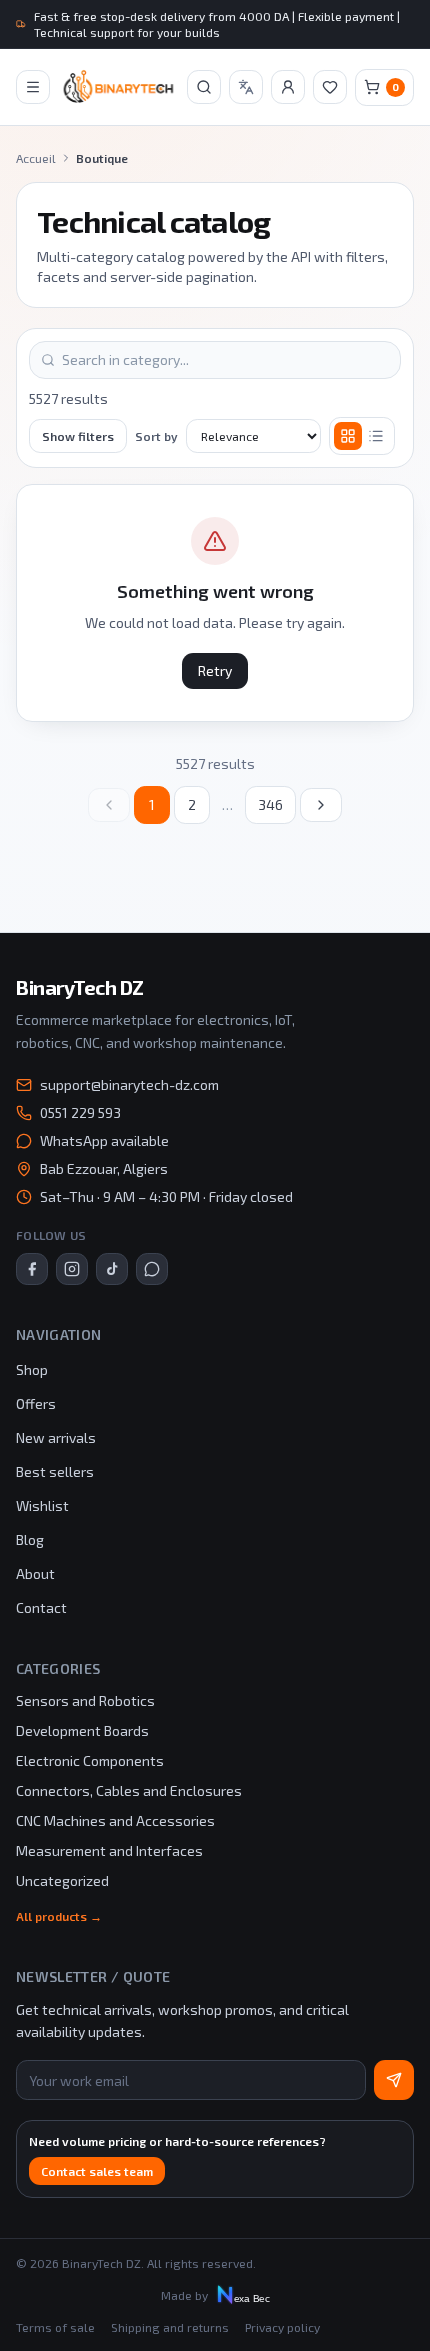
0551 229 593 (80, 1112)
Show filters (78, 436)
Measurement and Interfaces (109, 1850)
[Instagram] (72, 1269)
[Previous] (109, 805)
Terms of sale (55, 2327)
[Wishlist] (330, 87)
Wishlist (42, 1505)
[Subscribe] (394, 2080)
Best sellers (55, 1471)
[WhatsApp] (152, 1269)
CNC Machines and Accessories (115, 1820)
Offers (36, 1403)
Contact (41, 1607)
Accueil (36, 158)
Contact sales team (97, 2171)
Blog (30, 1539)
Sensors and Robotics (85, 1700)
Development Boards (82, 1730)
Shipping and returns (170, 2327)
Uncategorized (62, 1880)
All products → (59, 1916)
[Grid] (348, 436)
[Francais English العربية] (246, 87)
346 (270, 804)
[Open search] (204, 87)
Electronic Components (90, 1760)
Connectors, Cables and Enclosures (129, 1790)
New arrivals (56, 1437)
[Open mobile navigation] (33, 87)
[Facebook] (32, 1269)
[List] (376, 436)
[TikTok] (112, 1269)
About (35, 1573)
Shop (32, 1369)
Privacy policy (282, 2327)
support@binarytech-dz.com (129, 1084)
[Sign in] (288, 87)
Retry (215, 670)
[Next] (321, 805)
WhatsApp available (104, 1140)
